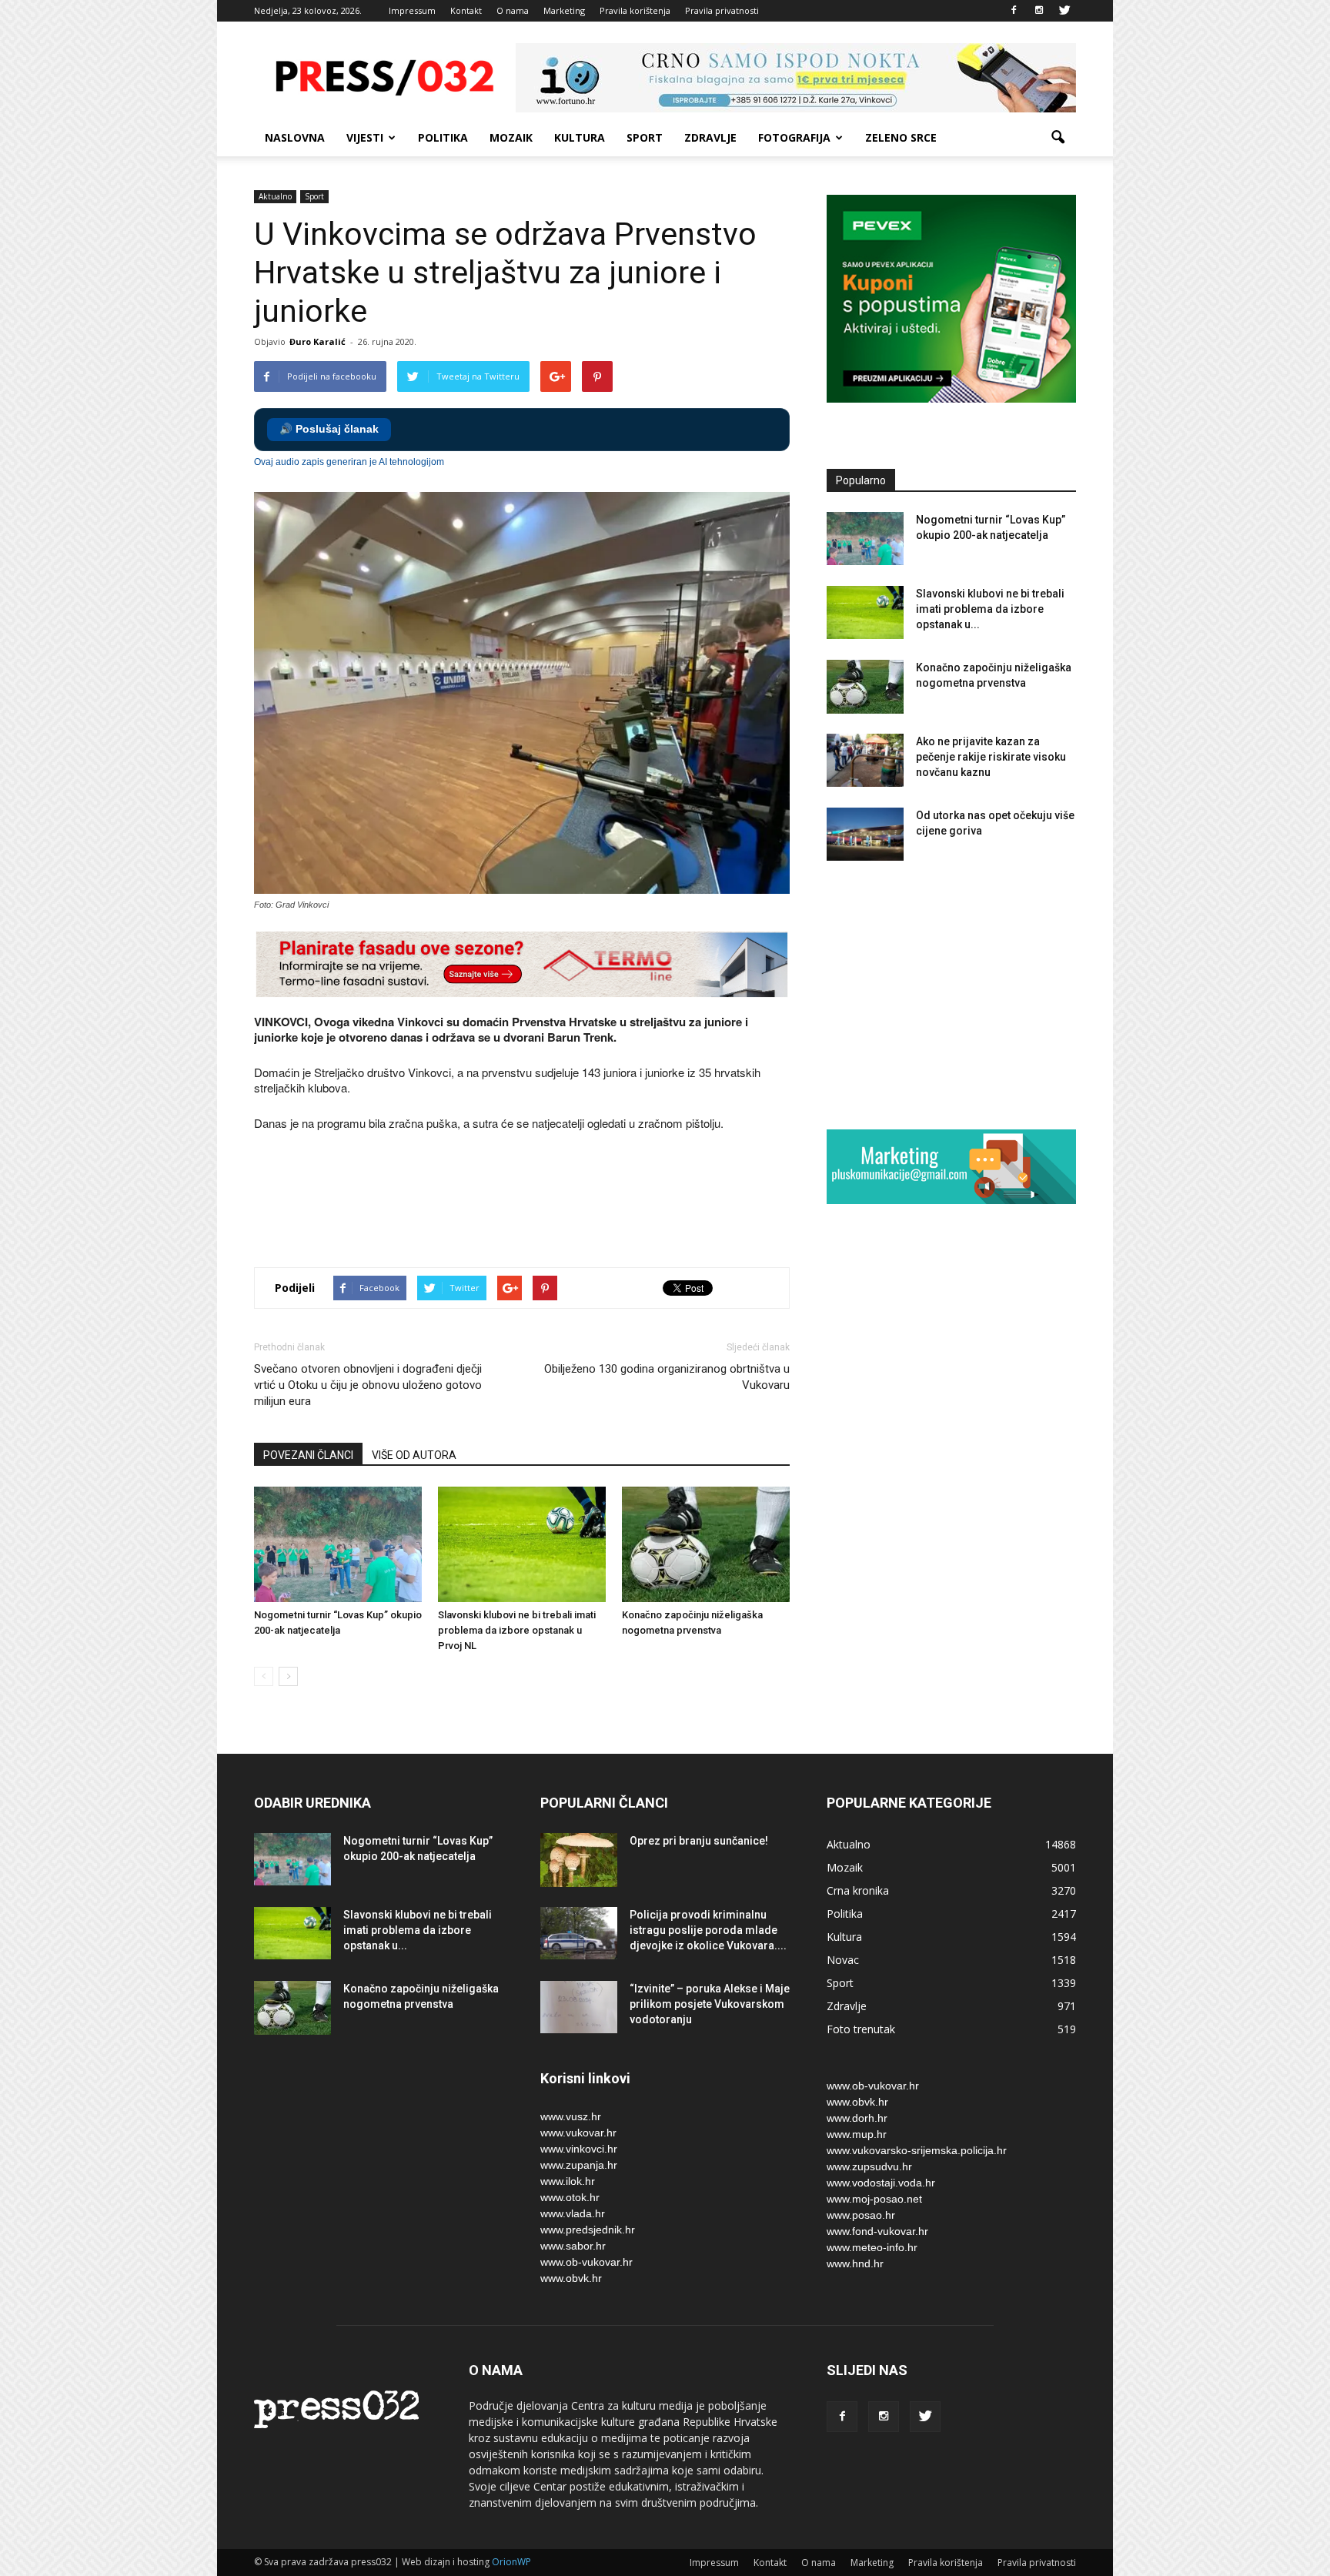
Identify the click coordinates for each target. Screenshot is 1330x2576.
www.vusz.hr (571, 2116)
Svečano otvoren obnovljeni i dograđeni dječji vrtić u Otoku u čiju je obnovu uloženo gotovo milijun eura (368, 1385)
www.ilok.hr (568, 2181)
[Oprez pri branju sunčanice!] (579, 1860)
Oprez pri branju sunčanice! (699, 1841)
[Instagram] (1039, 11)
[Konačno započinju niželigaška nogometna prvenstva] (706, 1544)
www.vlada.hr (573, 2213)
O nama (513, 10)
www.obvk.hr (571, 2278)
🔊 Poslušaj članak (329, 429)
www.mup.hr (857, 2134)
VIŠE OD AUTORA (414, 1455)
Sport (645, 137)
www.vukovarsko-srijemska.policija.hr (917, 2150)
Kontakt (466, 10)
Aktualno (275, 196)
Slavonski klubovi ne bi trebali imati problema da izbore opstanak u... (990, 609)
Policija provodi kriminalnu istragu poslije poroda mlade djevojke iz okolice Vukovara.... (708, 1930)
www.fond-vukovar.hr (877, 2231)
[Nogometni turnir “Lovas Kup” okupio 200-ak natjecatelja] (338, 1544)
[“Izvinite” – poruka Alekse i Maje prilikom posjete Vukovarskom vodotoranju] (579, 2007)
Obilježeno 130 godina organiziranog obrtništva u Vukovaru (667, 1377)
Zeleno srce (901, 137)
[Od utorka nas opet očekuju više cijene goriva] (865, 834)
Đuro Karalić (317, 341)
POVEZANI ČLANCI (308, 1455)
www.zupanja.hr (579, 2165)
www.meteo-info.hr (872, 2247)
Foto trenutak (861, 2029)
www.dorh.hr (857, 2118)
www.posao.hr (861, 2215)
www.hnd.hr (855, 2263)
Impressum (412, 10)
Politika (443, 137)
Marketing (564, 10)
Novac (843, 1960)
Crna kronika (858, 1890)
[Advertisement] (534, 1201)
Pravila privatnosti (722, 10)
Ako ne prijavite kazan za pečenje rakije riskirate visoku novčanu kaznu (991, 757)
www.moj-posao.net (874, 2199)
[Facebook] (1014, 11)
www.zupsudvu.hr (869, 2166)
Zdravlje (710, 137)
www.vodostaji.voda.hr (881, 2183)
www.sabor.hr (573, 2246)
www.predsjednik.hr (588, 2230)
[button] (1058, 138)
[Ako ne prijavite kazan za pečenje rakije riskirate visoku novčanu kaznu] (865, 760)
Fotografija (794, 137)
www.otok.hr (570, 2197)
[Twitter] (1064, 11)
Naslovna (295, 137)
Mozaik (511, 137)
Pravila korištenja (635, 10)
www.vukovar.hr (578, 2133)
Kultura (580, 137)
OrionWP (511, 2562)
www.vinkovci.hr (579, 2149)
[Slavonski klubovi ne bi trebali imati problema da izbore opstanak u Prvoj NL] (522, 1544)
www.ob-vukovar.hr (586, 2262)
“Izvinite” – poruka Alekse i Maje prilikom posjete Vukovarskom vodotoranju (710, 2004)
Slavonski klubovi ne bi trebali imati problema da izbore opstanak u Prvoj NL (517, 1630)
